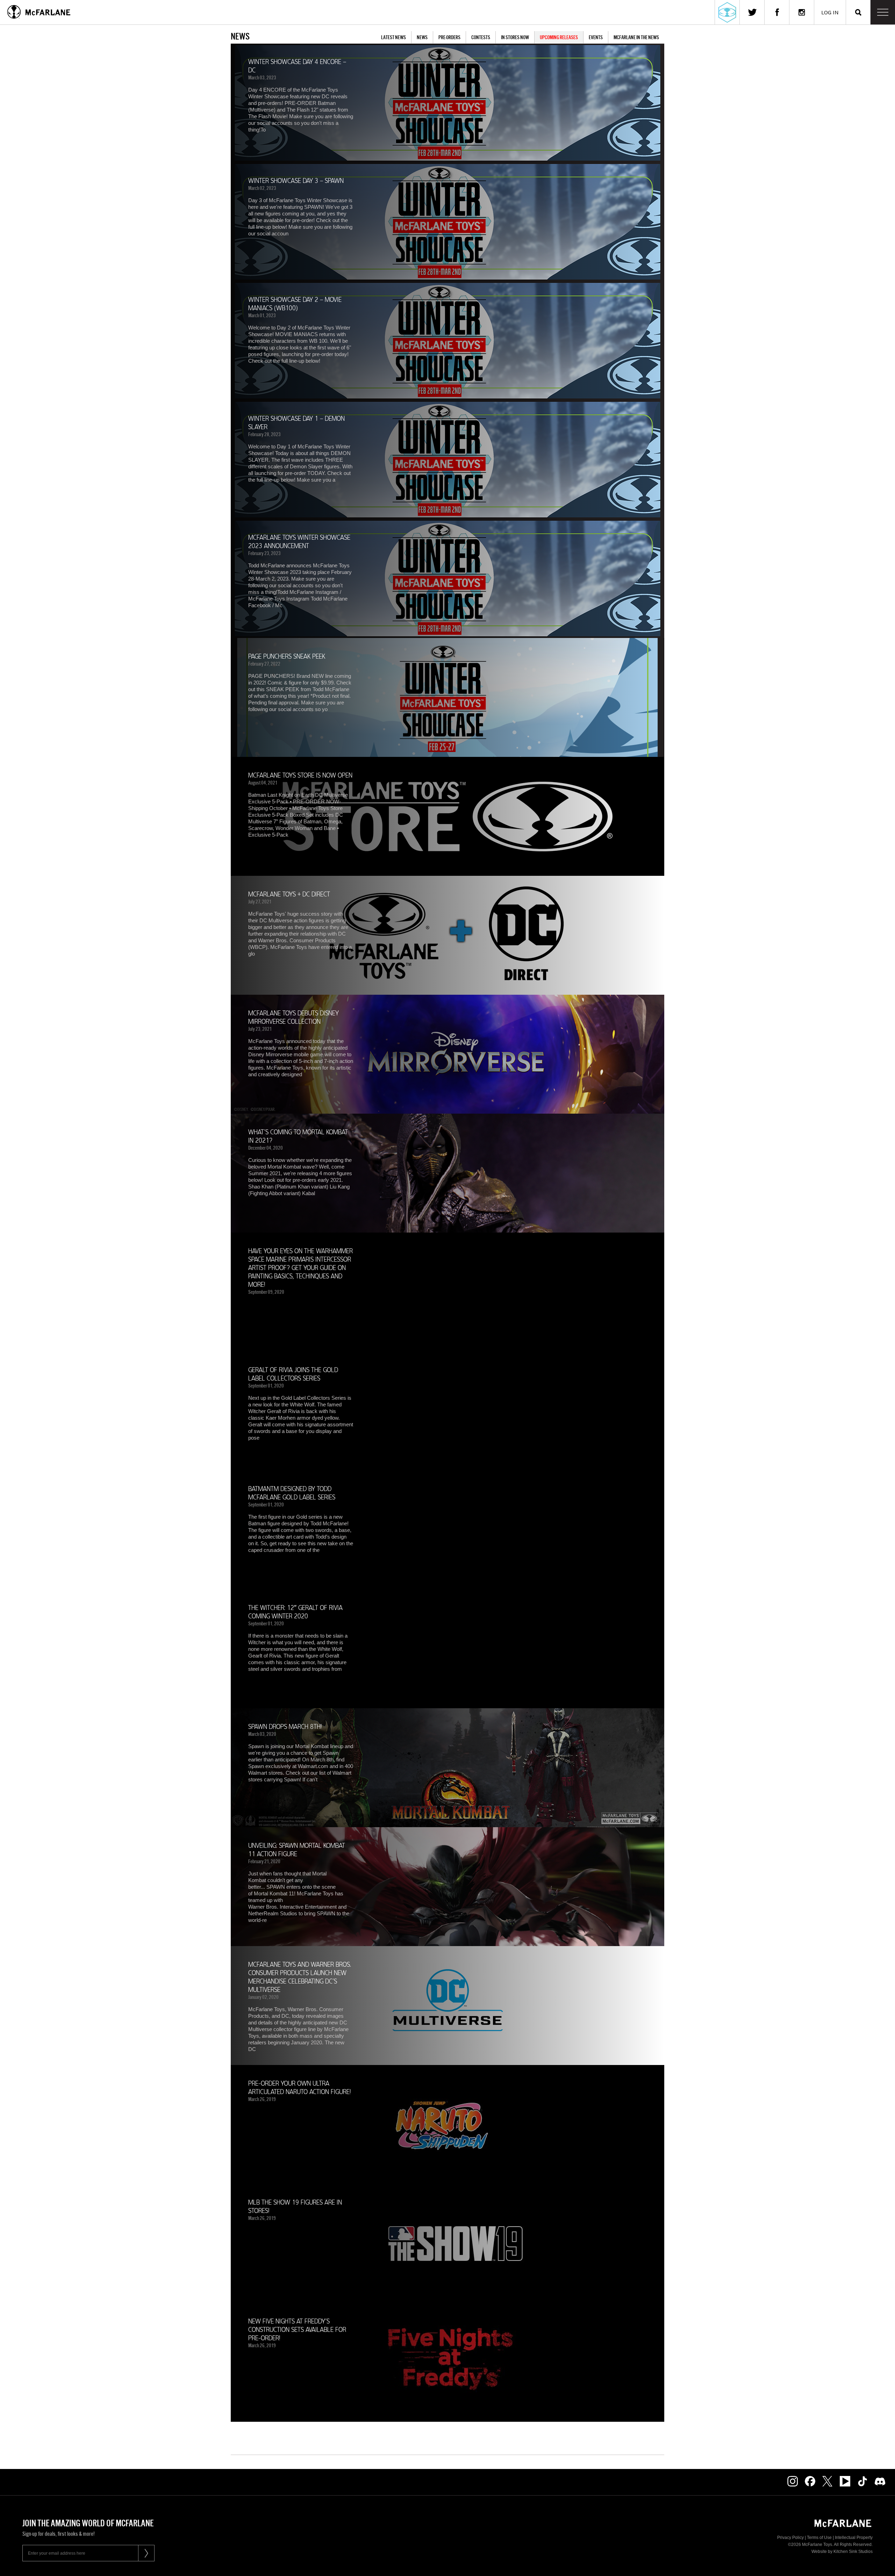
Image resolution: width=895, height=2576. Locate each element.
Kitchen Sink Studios (853, 2552)
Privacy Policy (790, 2538)
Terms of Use (819, 2538)
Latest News (393, 37)
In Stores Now (515, 37)
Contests (481, 37)
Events (596, 37)
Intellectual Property (854, 2538)
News (422, 37)
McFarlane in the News (636, 37)
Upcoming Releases (559, 37)
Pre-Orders (449, 37)
